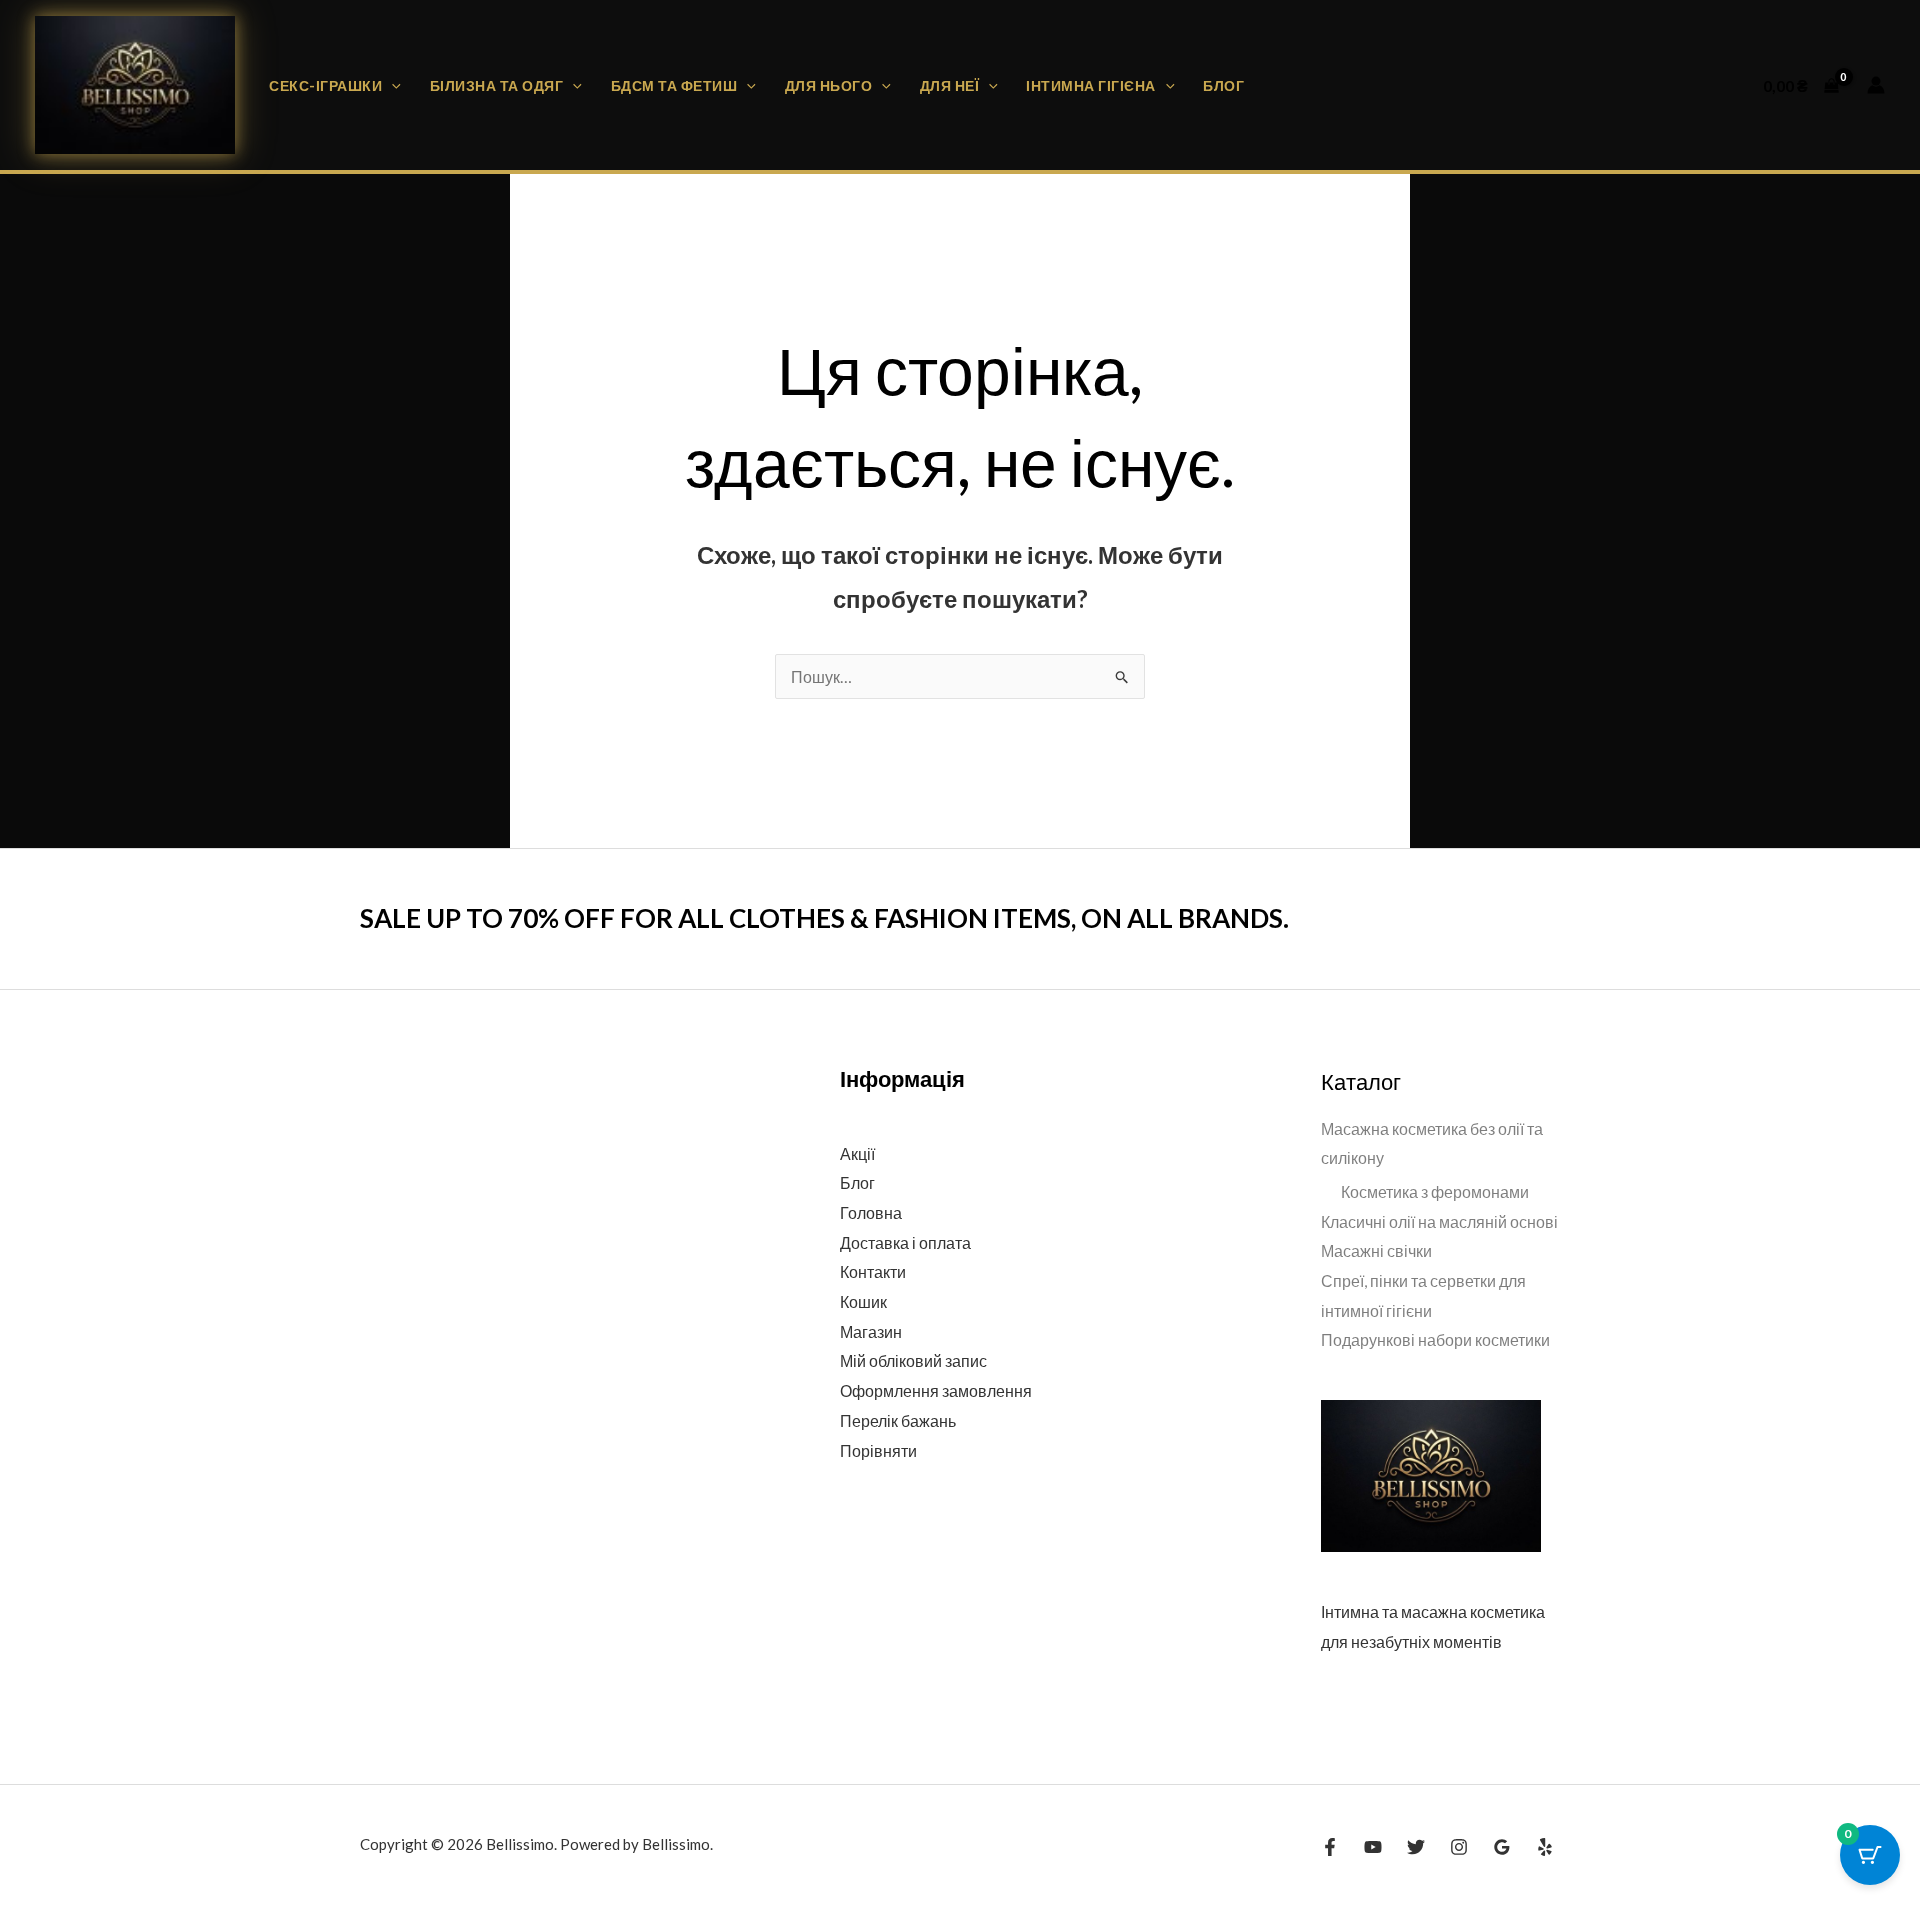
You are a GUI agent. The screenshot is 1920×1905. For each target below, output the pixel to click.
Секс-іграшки (325, 85)
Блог (1223, 85)
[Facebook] (1330, 1847)
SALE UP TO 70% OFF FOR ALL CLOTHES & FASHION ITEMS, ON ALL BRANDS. (824, 918)
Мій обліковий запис (913, 1360)
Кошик (863, 1301)
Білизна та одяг (497, 85)
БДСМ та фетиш (674, 85)
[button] (391, 85)
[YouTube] (1373, 1847)
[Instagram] (1459, 1847)
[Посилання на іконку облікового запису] (1876, 85)
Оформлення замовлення (936, 1390)
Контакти (873, 1271)
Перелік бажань (898, 1420)
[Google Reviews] (1502, 1847)
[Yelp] (1545, 1847)
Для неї (950, 85)
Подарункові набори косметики (1435, 1339)
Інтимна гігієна (1091, 85)
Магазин (871, 1331)
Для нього (829, 85)
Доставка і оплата (905, 1242)
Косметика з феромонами (1435, 1191)
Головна (871, 1212)
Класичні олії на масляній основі (1439, 1221)
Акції (857, 1153)
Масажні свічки (1376, 1250)
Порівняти (878, 1450)
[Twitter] (1416, 1847)
